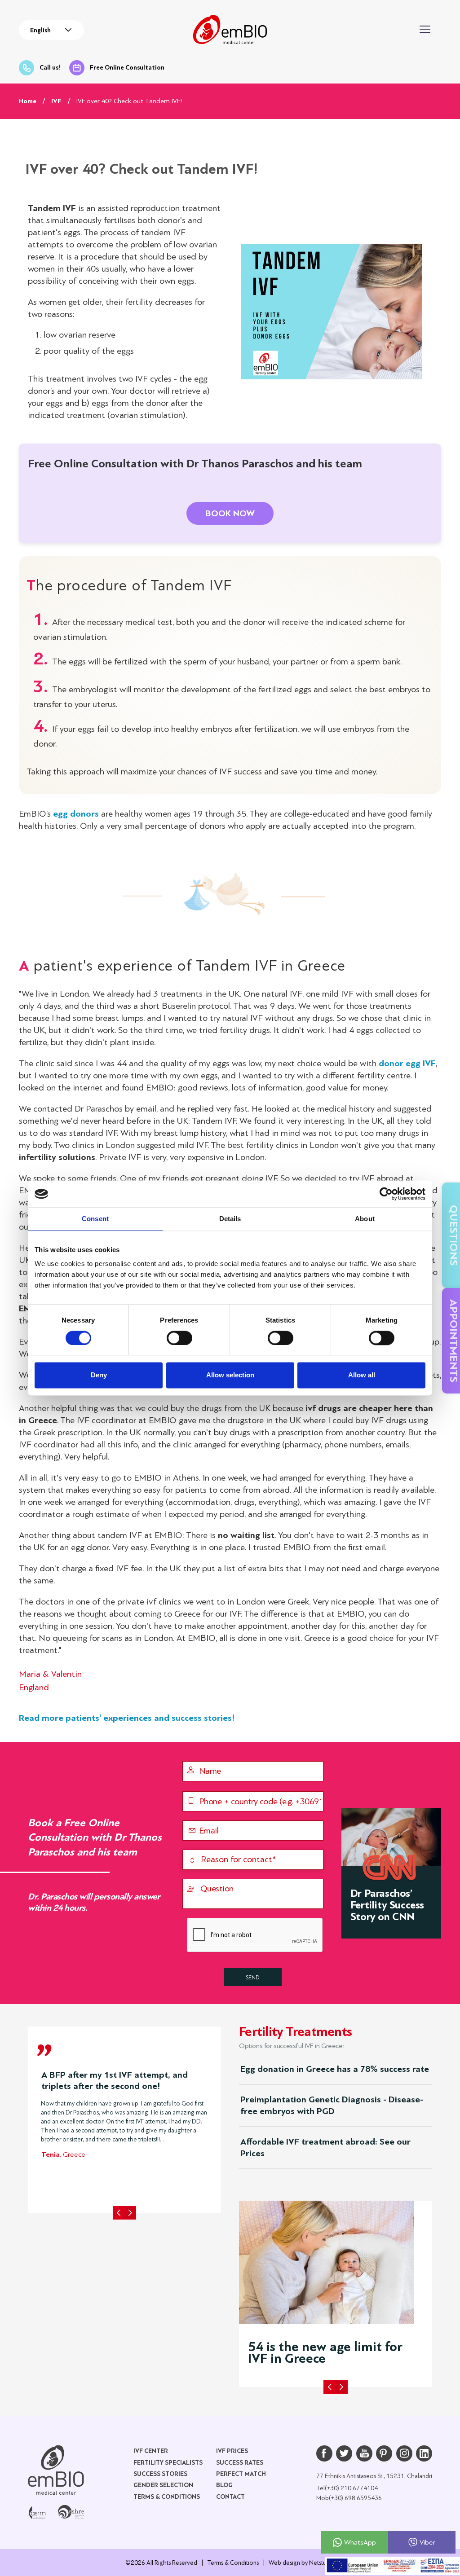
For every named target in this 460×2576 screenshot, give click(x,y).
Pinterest (384, 2453)
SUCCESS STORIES (160, 2474)
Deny (99, 1375)
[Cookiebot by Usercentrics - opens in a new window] (386, 1194)
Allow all (362, 1375)
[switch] (179, 1338)
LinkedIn (424, 2453)
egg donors (76, 814)
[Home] (56, 2470)
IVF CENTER (151, 2451)
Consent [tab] (95, 1219)
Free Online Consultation (127, 68)
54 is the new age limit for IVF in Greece (325, 2353)
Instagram (404, 2453)
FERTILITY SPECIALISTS (168, 2463)
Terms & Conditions (233, 2563)
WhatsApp (360, 2542)
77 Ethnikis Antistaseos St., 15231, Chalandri (374, 2476)
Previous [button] (119, 2213)
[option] (124, 2112)
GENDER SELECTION (163, 2485)
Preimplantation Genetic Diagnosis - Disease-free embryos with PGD (332, 2105)
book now (230, 513)
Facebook (324, 2453)
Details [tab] (230, 1219)
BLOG (224, 2485)
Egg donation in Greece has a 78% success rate (335, 2069)
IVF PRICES (232, 2451)
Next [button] (130, 2213)
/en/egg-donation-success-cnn (391, 1873)
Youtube (364, 2453)
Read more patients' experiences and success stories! (127, 1718)
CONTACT (230, 2497)
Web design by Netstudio (302, 2563)
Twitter (344, 2453)
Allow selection (230, 1375)
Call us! (50, 68)
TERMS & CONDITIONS (167, 2497)
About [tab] (365, 1219)
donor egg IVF (407, 1063)
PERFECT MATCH (241, 2474)
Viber (427, 2542)
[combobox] (51, 30)
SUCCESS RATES (240, 2463)
